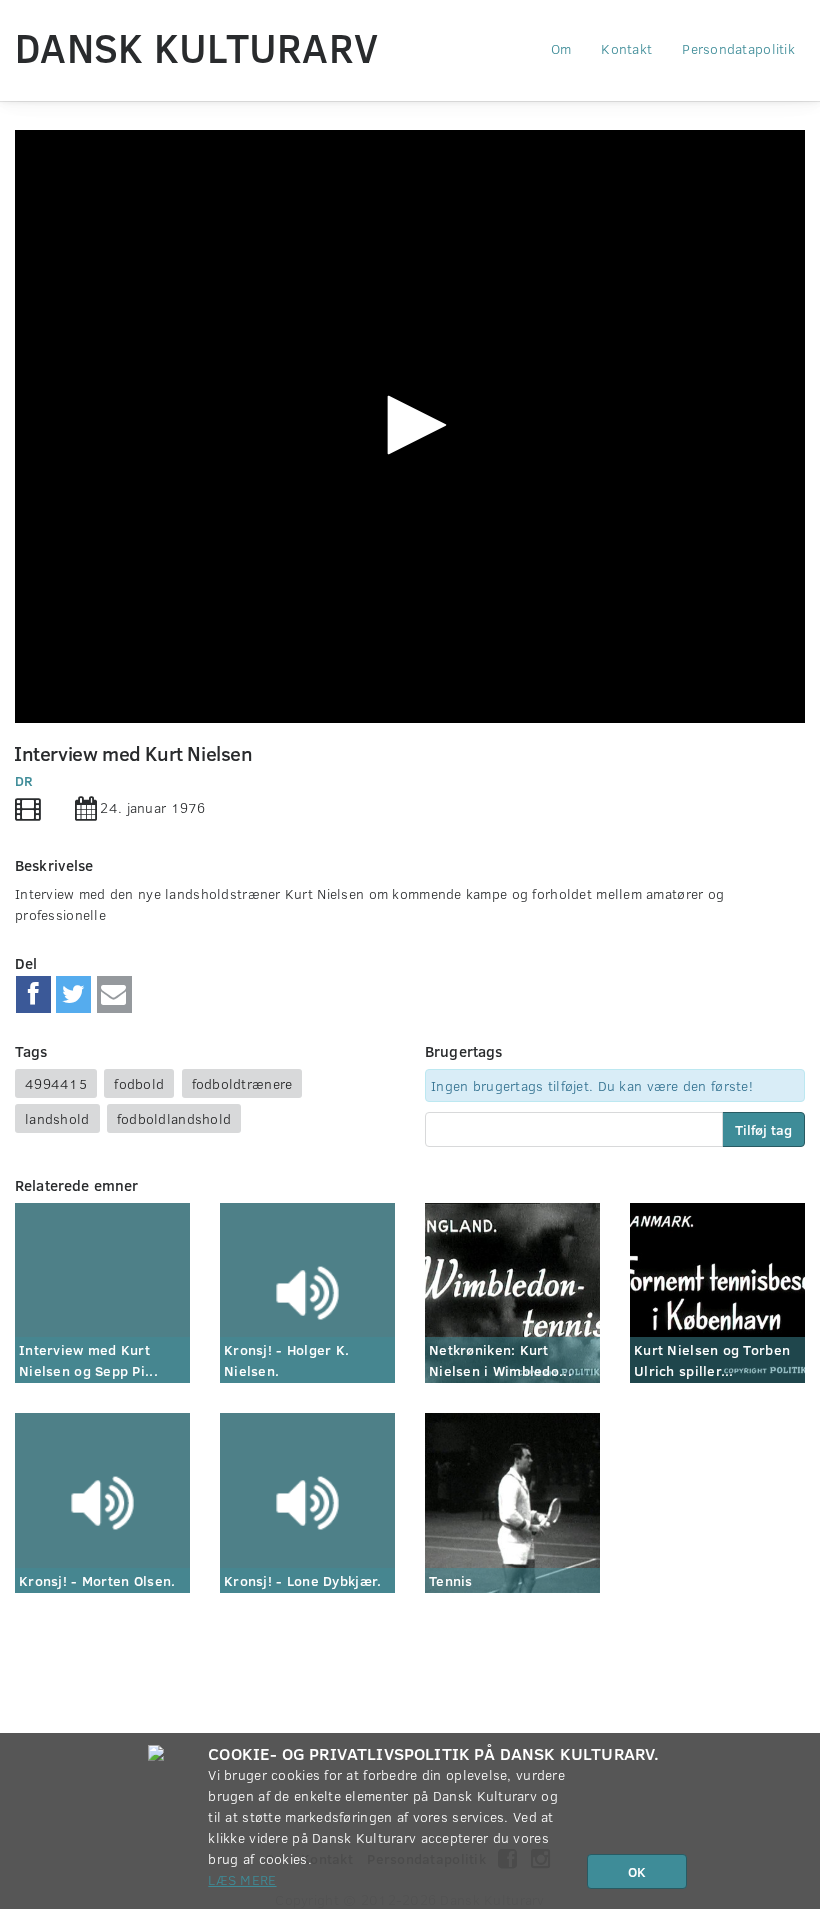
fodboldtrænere (242, 1083)
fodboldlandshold (174, 1118)
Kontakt (626, 48)
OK (637, 1871)
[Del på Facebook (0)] (33, 995)
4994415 (56, 1083)
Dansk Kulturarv (196, 47)
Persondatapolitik (738, 48)
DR (24, 780)
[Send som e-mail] (114, 995)
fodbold (139, 1083)
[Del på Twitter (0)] (73, 995)
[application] (410, 426)
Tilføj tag (763, 1129)
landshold (57, 1118)
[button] (410, 425)
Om (561, 48)
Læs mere (242, 1879)
